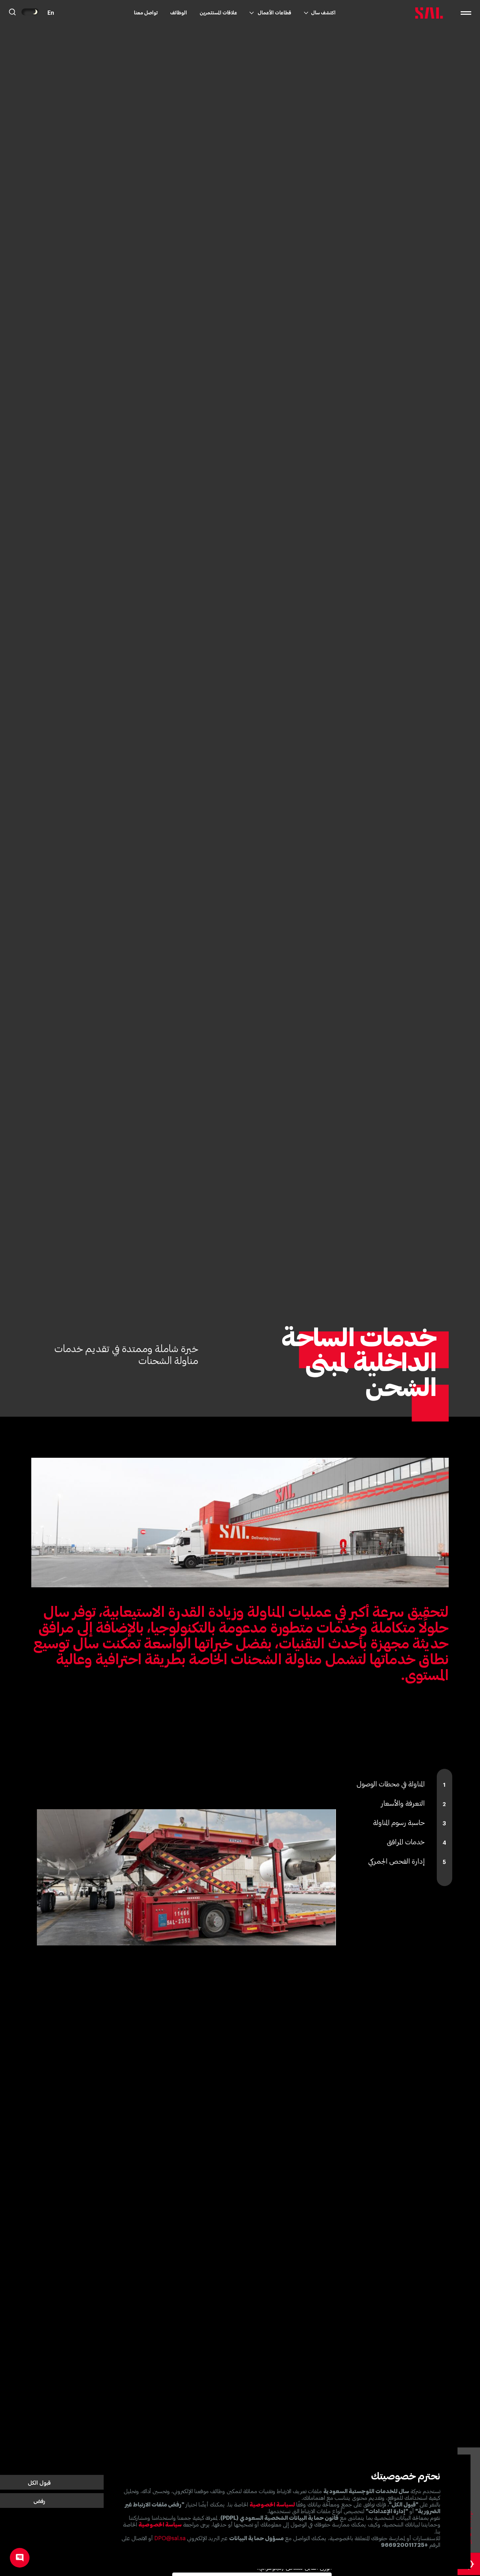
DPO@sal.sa (170, 2538)
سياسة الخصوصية (160, 2525)
